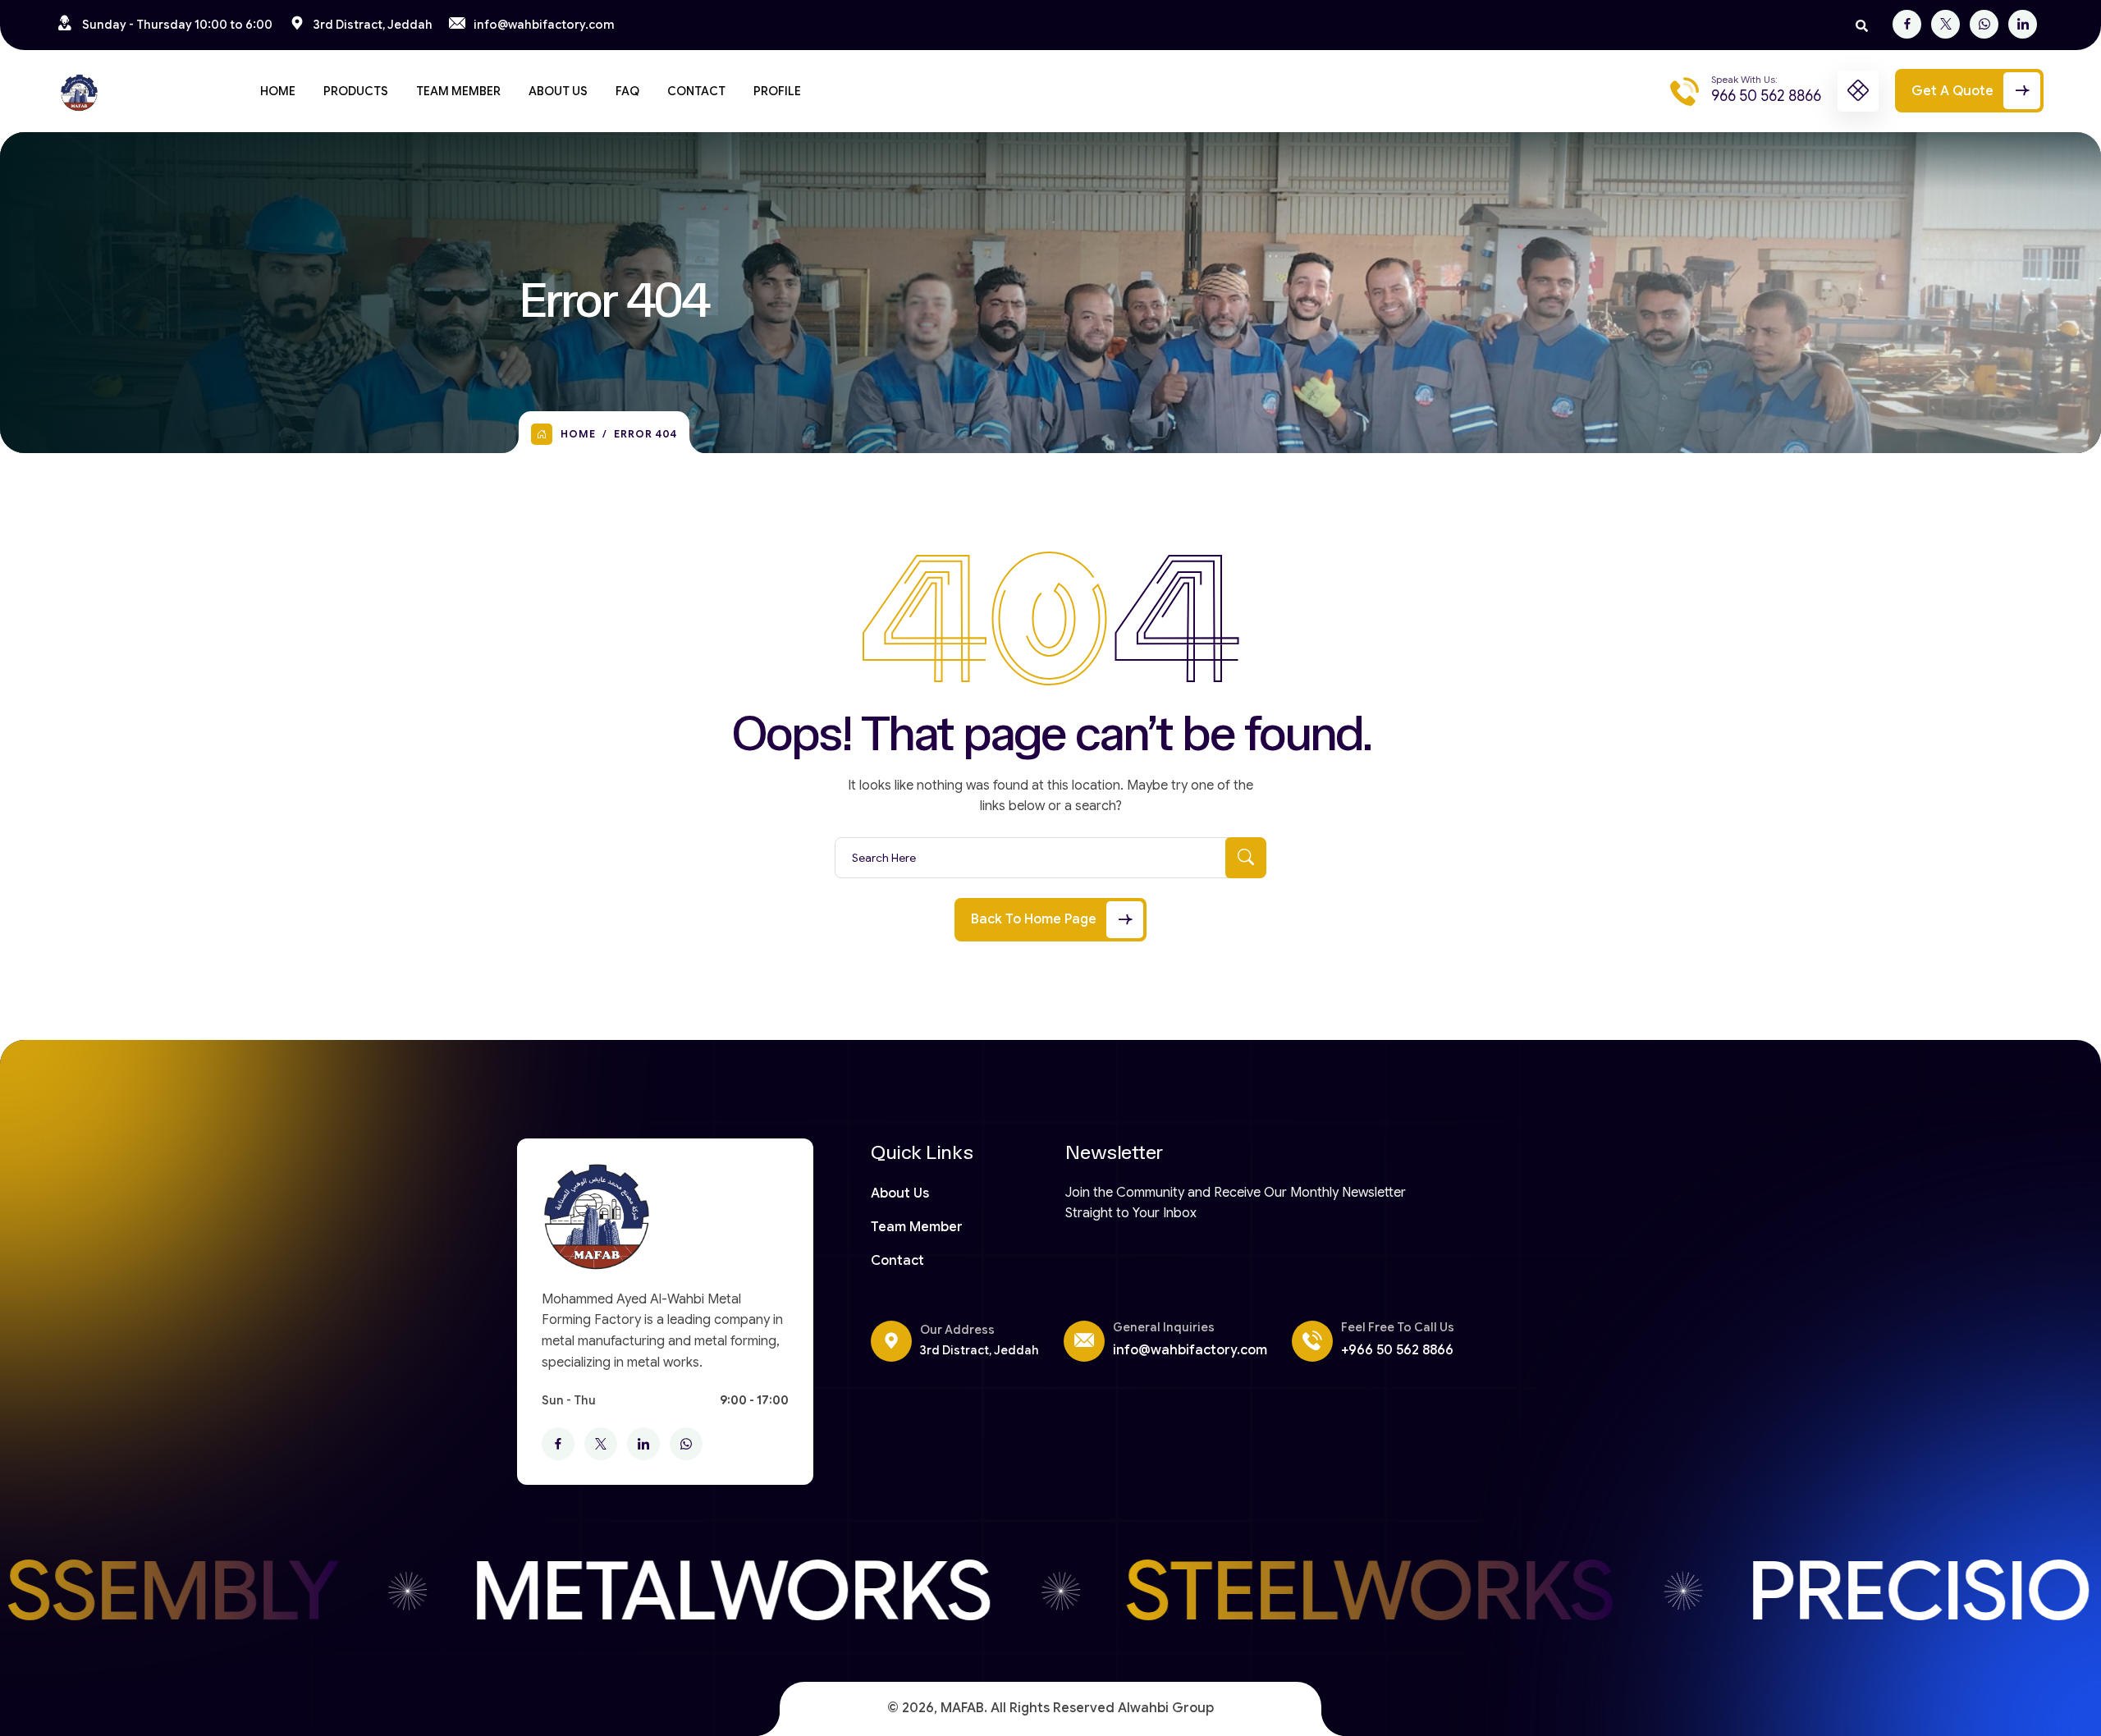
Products (356, 91)
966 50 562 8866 (1766, 96)
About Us (558, 91)
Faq (627, 91)
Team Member (458, 91)
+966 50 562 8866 (1397, 1350)
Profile (777, 91)
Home (278, 91)
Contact (696, 91)
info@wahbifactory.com (544, 25)
